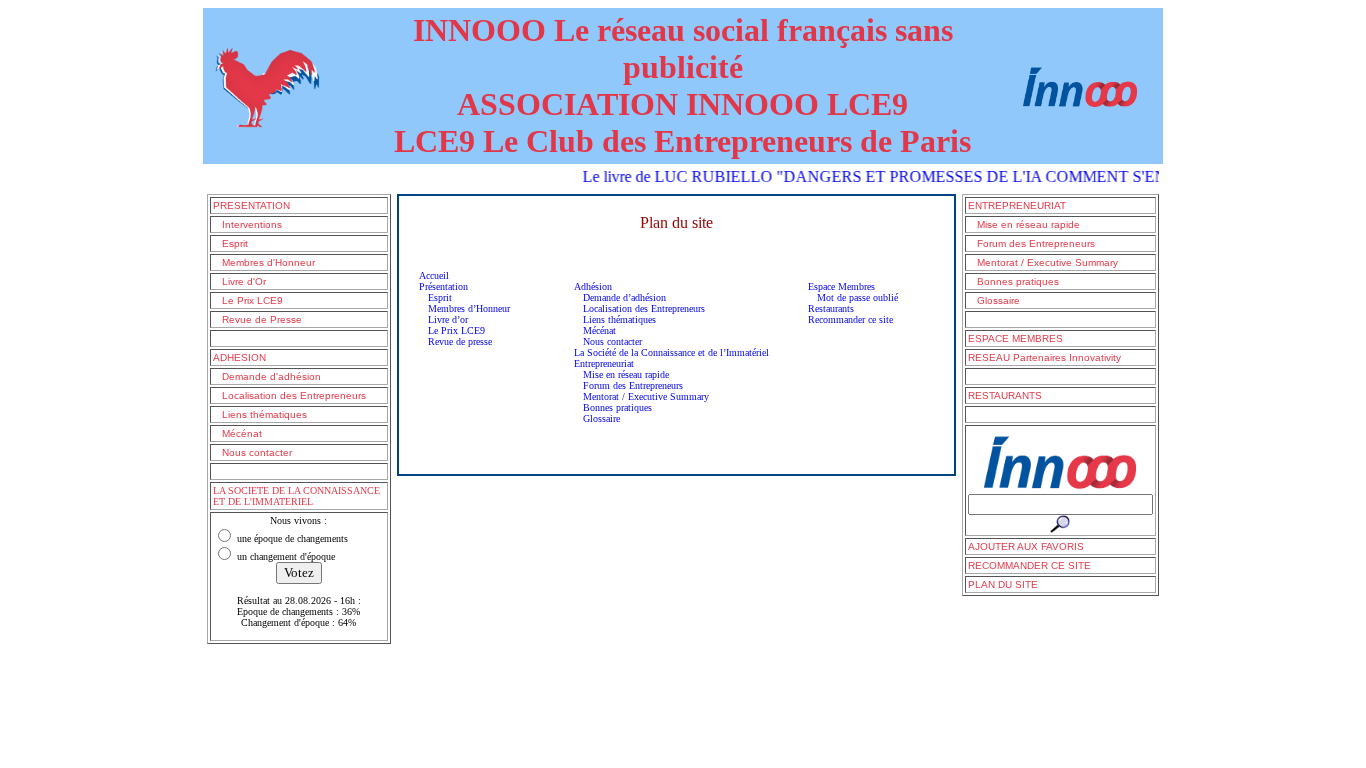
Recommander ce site (850, 319)
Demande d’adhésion (620, 297)
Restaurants (831, 308)
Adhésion (593, 286)
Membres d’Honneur (464, 308)
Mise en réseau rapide (621, 374)
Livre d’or (443, 319)
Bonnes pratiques (613, 407)
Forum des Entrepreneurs (628, 385)
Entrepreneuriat (604, 363)
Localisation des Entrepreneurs (639, 308)
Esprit (435, 297)
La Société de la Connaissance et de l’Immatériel (671, 352)
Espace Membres (841, 286)
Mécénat (595, 330)
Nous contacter (608, 341)
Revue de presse (455, 341)
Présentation (443, 286)
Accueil (434, 275)
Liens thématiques (615, 319)
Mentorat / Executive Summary (641, 396)
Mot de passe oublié (853, 297)
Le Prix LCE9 (452, 330)
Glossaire (597, 418)
